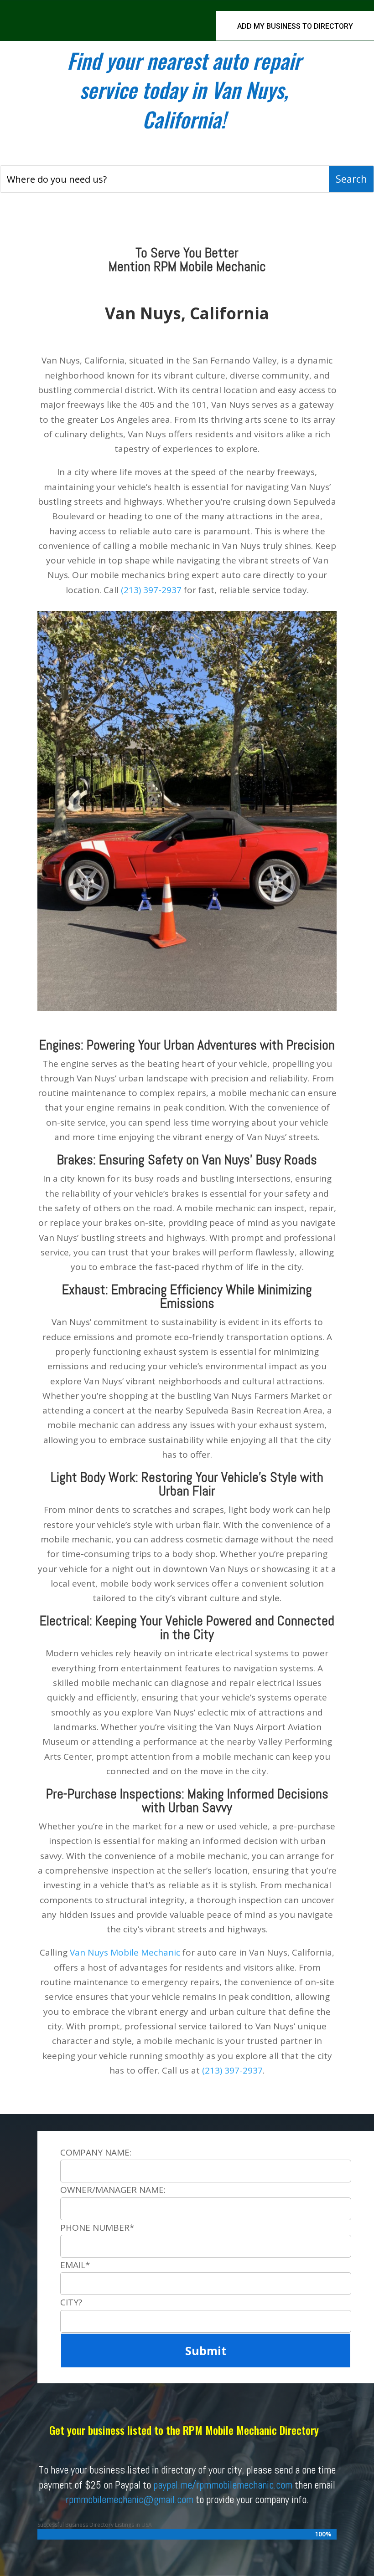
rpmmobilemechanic (104, 2499)
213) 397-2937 (234, 2070)
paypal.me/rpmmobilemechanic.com (223, 2485)
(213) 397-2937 (151, 590)
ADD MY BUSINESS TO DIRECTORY (295, 26)
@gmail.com (168, 2499)
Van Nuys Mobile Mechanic (125, 1952)
